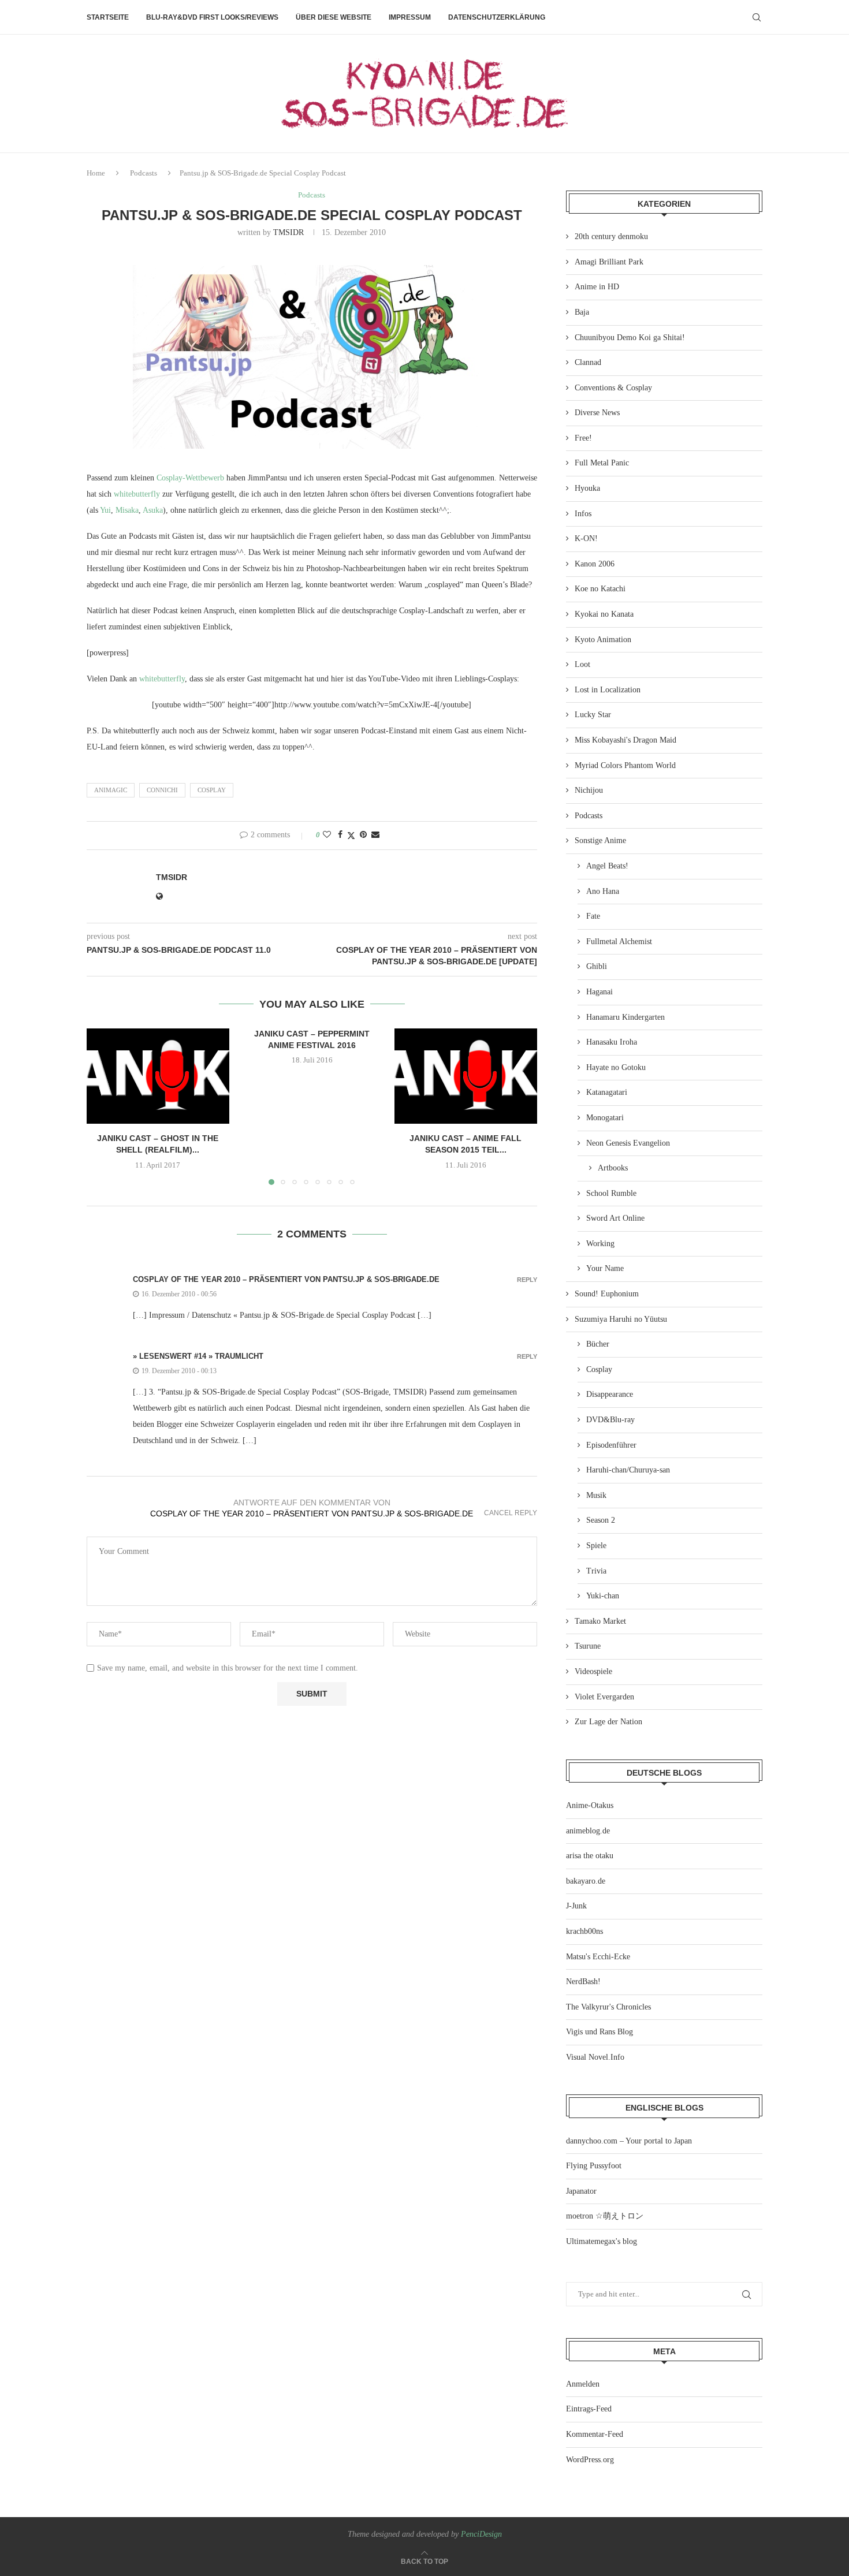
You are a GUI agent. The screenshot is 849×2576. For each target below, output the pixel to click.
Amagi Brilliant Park (609, 262)
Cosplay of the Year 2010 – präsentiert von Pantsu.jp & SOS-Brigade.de (286, 1279)
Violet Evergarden (604, 1697)
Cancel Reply (511, 1513)
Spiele (596, 1546)
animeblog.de (588, 1831)
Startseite (108, 17)
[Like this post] (327, 835)
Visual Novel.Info (595, 2057)
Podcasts (144, 173)
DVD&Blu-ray (610, 1420)
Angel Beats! (607, 866)
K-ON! (586, 538)
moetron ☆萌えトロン (605, 2216)
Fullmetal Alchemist (619, 942)
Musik (596, 1495)
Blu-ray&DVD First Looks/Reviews (212, 17)
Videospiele (593, 1671)
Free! (583, 438)
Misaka (127, 510)
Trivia (596, 1571)
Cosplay (212, 790)
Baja (582, 312)
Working (600, 1244)
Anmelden (583, 2384)
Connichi (162, 790)
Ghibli (597, 966)
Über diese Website (334, 17)
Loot (582, 664)
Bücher (598, 1344)
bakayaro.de (586, 1881)
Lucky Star (593, 715)
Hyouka (587, 488)
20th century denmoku (611, 236)
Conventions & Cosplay (613, 388)
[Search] (757, 17)
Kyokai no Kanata (604, 614)
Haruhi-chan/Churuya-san (628, 1470)
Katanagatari (607, 1092)
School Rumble (611, 1193)
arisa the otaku (590, 1856)
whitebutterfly (137, 494)
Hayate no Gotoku (616, 1067)
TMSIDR (288, 232)
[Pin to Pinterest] (363, 835)
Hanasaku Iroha (612, 1042)
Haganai (599, 992)
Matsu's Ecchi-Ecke (598, 1957)
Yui (105, 510)
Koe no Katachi (600, 589)
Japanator (581, 2191)
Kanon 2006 (595, 564)
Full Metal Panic (602, 463)
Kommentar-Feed (595, 2434)
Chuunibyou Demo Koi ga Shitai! (630, 338)
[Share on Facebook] (340, 835)
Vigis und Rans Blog (599, 2032)
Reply (527, 1280)
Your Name (605, 1268)
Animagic (111, 790)
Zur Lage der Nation (608, 1722)
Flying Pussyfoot (594, 2166)
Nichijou (589, 790)
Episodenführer (611, 1445)
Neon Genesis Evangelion (628, 1143)
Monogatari (605, 1118)
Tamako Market (600, 1621)
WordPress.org (590, 2460)
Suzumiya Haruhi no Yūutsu (621, 1319)
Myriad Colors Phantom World (625, 765)
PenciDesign (481, 2534)
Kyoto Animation (603, 640)
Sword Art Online (615, 1218)
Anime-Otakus (590, 1805)
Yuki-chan (603, 1596)
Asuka (153, 510)
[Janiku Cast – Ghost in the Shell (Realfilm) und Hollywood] (158, 1076)
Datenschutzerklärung (497, 17)
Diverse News (597, 413)
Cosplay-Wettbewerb (190, 478)
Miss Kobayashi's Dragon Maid (625, 740)
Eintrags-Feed (589, 2409)
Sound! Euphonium (607, 1294)
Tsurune (588, 1646)
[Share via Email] (375, 835)
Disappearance (610, 1394)
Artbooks (613, 1168)
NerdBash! (583, 1982)
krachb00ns (584, 1931)
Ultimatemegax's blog (602, 2241)
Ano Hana (603, 891)
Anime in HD (597, 287)
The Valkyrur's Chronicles (608, 2007)
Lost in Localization (608, 690)
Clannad (588, 362)
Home (96, 173)
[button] (102, 1106)
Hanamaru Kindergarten (625, 1017)
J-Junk (576, 1906)
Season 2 (601, 1520)
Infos (583, 514)
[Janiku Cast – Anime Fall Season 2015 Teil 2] (466, 1076)
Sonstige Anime (600, 840)
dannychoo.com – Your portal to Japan (629, 2141)
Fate (593, 916)
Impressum (410, 17)
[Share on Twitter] (351, 836)
